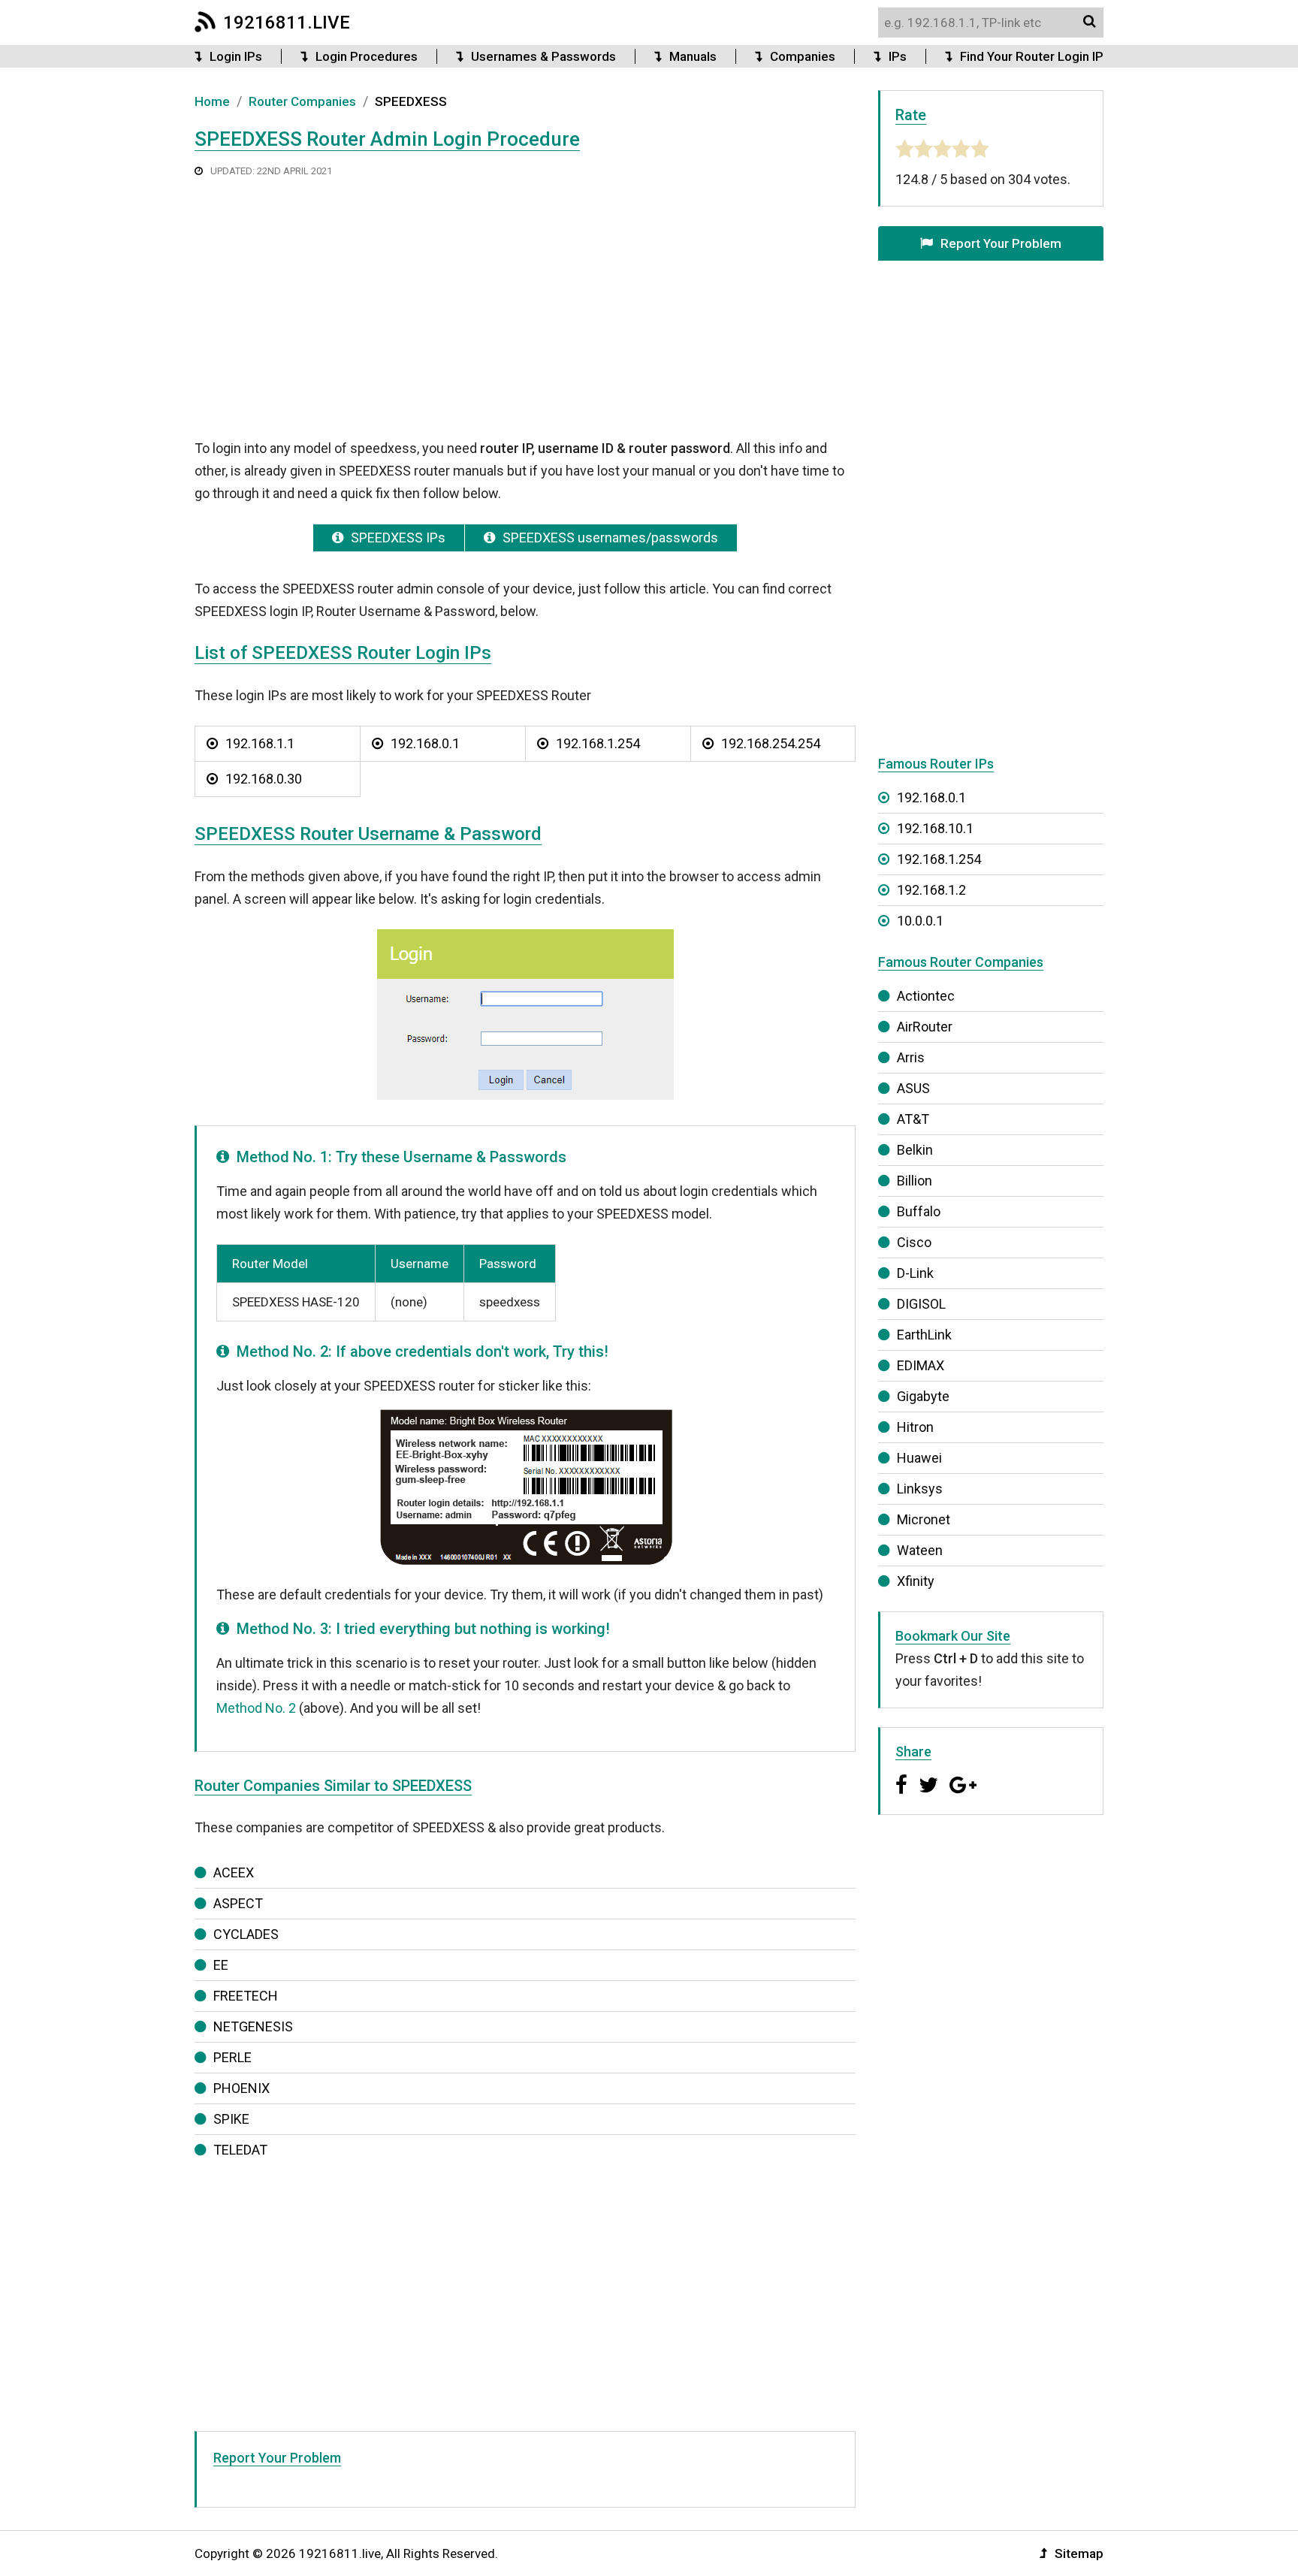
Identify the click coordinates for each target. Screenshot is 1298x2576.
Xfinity (916, 1581)
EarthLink (924, 1335)
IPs (898, 56)
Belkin (915, 1150)
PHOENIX (241, 2088)
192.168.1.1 (260, 743)
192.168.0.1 (425, 743)
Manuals (693, 56)
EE (221, 1965)
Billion (915, 1181)
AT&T (913, 1119)
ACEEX (234, 1872)
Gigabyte (923, 1396)
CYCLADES (246, 1934)
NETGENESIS (253, 2026)
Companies (803, 56)
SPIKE (231, 2119)
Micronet (924, 1519)
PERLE (232, 2057)
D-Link (915, 1273)
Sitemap (1079, 2553)
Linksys (920, 1489)
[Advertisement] (525, 307)
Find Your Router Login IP (1032, 56)
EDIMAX (921, 1365)
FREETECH (246, 1996)
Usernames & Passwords (543, 56)
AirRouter (925, 1027)
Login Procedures (367, 56)
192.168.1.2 (931, 890)
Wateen (920, 1550)
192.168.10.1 (935, 828)
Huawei (919, 1458)
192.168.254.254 (771, 743)
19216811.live (287, 23)
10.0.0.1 (920, 921)
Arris (911, 1057)
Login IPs (236, 56)
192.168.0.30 (264, 779)
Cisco (914, 1242)
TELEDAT (240, 2150)
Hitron (915, 1427)
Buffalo (919, 1211)
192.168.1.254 (598, 743)
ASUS (913, 1088)
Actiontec (926, 996)
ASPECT (238, 1903)
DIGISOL (921, 1304)
